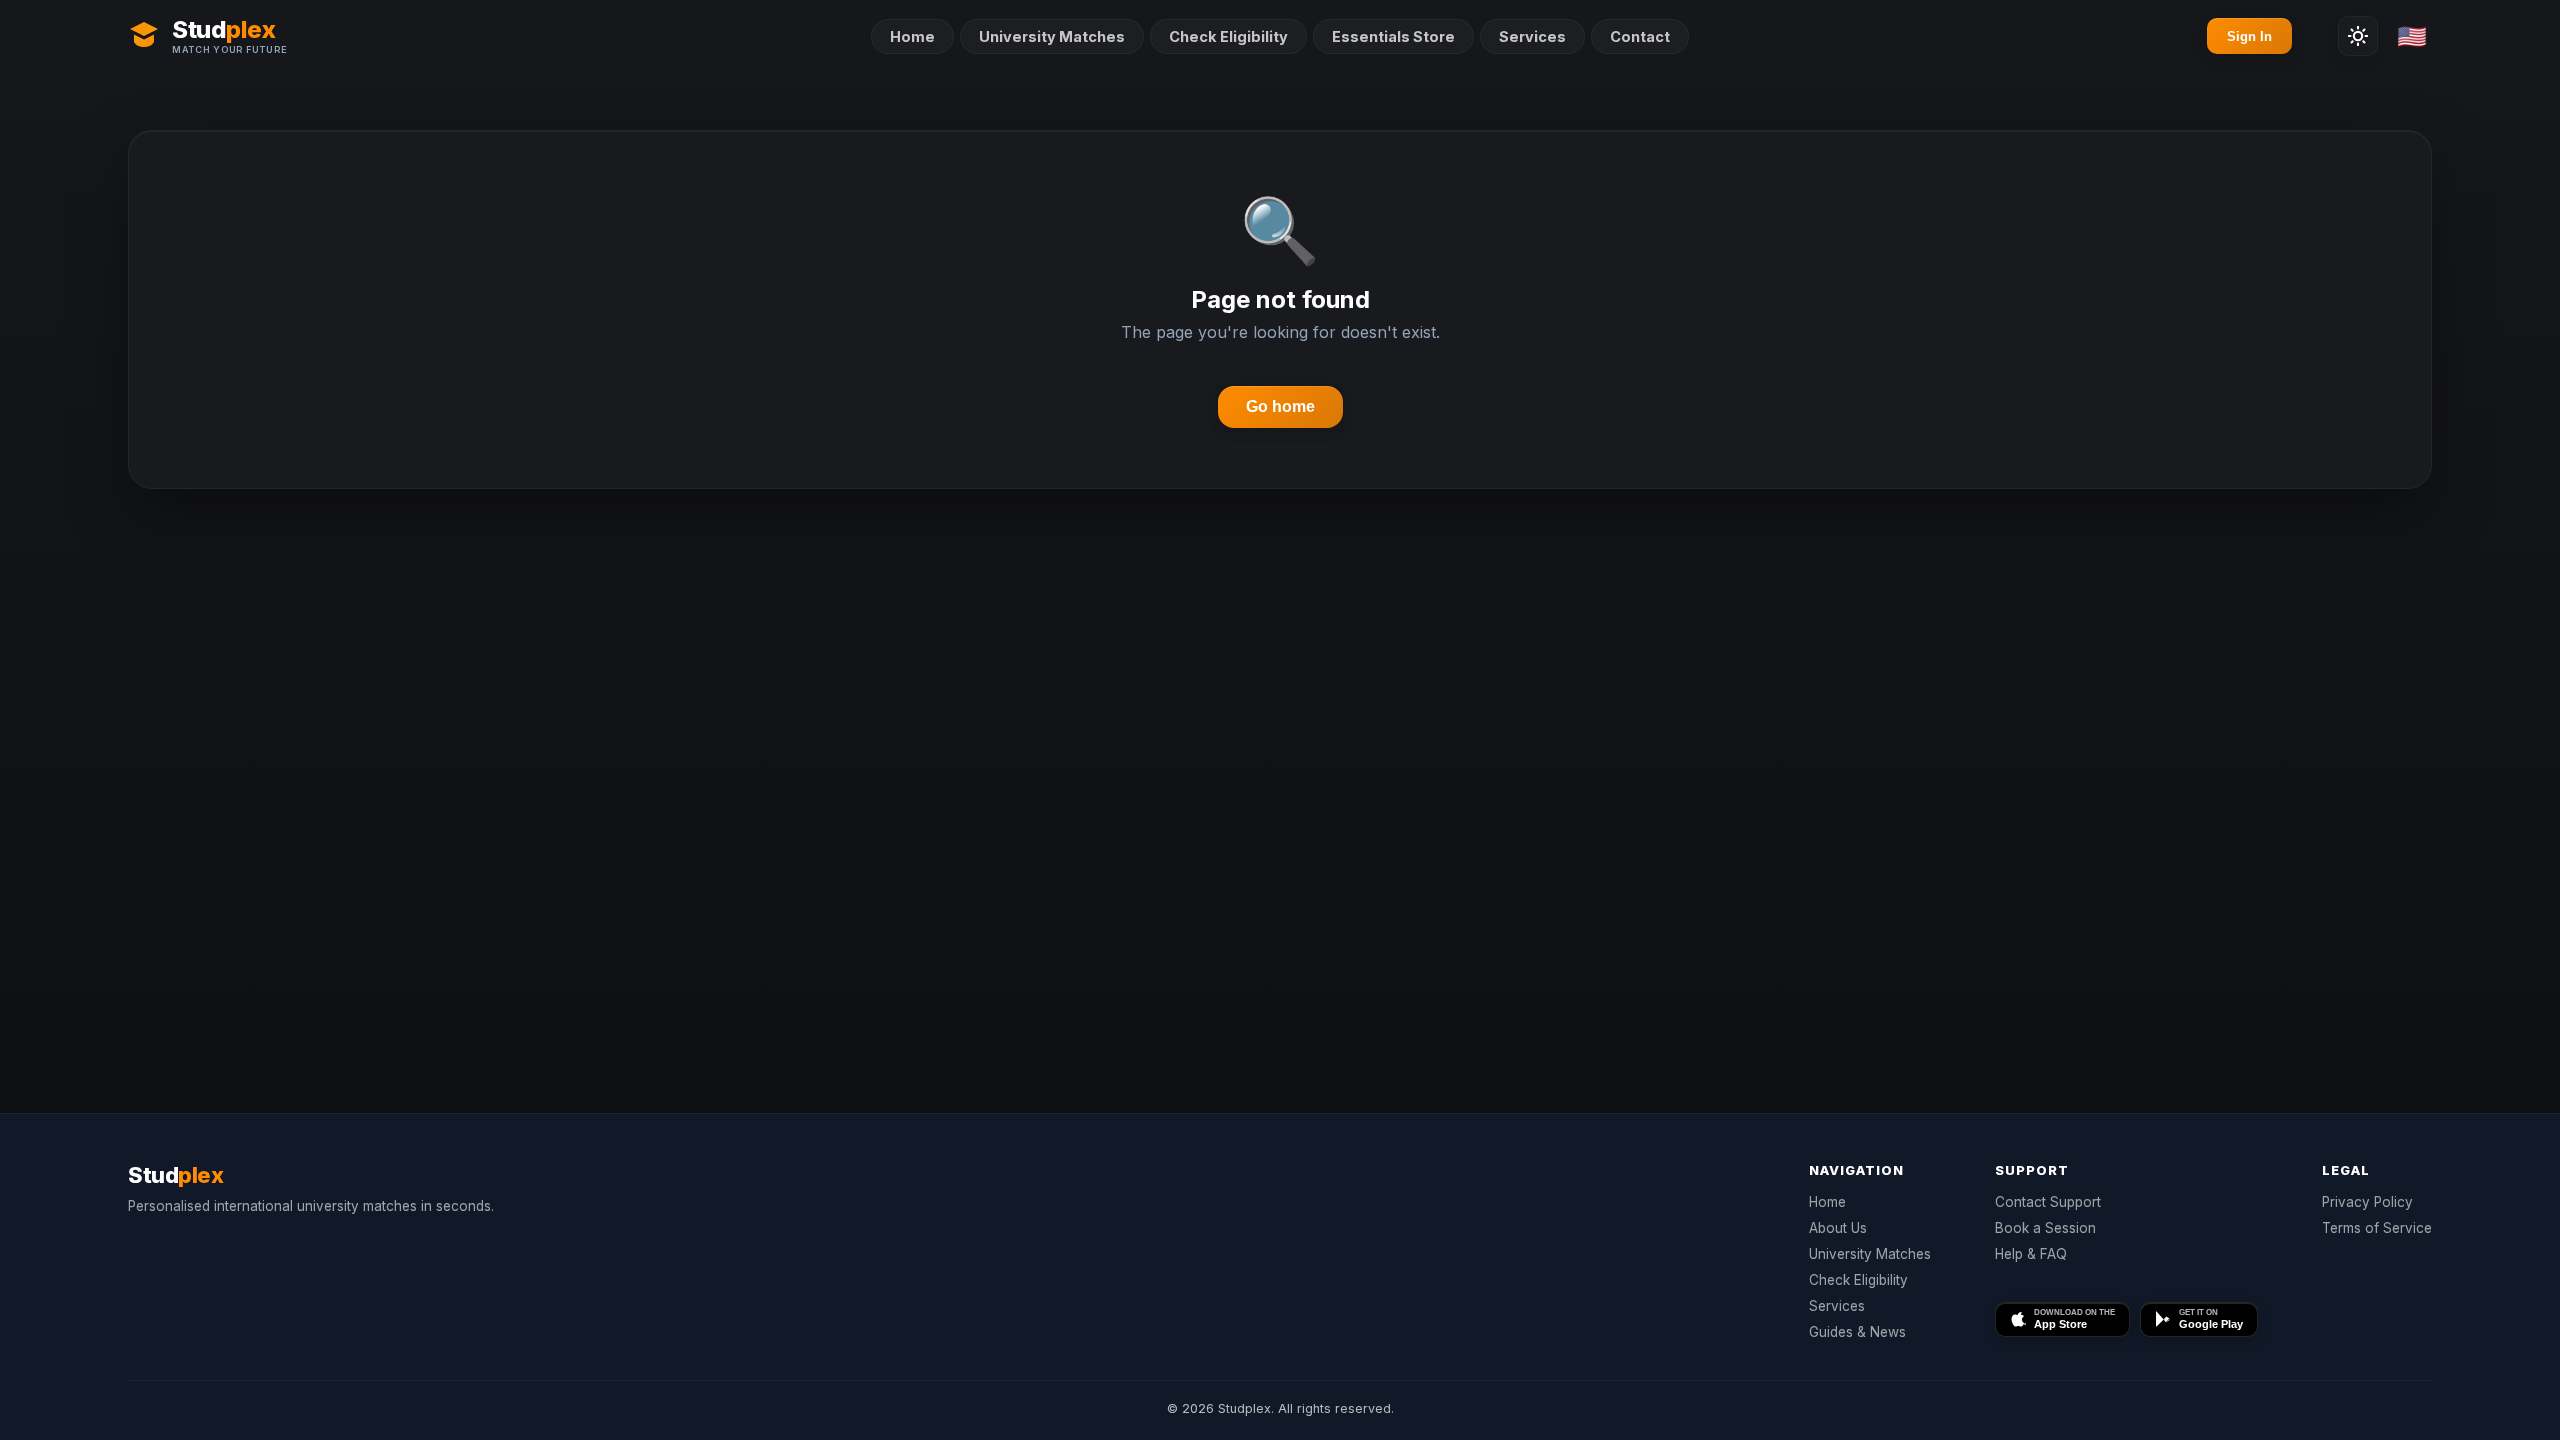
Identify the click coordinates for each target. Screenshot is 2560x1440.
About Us (1838, 1228)
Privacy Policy (2367, 1202)
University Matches (1052, 36)
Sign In (2249, 36)
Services (1532, 36)
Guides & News (1857, 1332)
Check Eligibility (1228, 36)
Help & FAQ (2031, 1254)
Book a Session (2045, 1228)
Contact (1640, 36)
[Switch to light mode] (2358, 36)
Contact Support (2048, 1202)
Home (912, 36)
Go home (1280, 406)
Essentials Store (1393, 36)
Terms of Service (2377, 1228)
